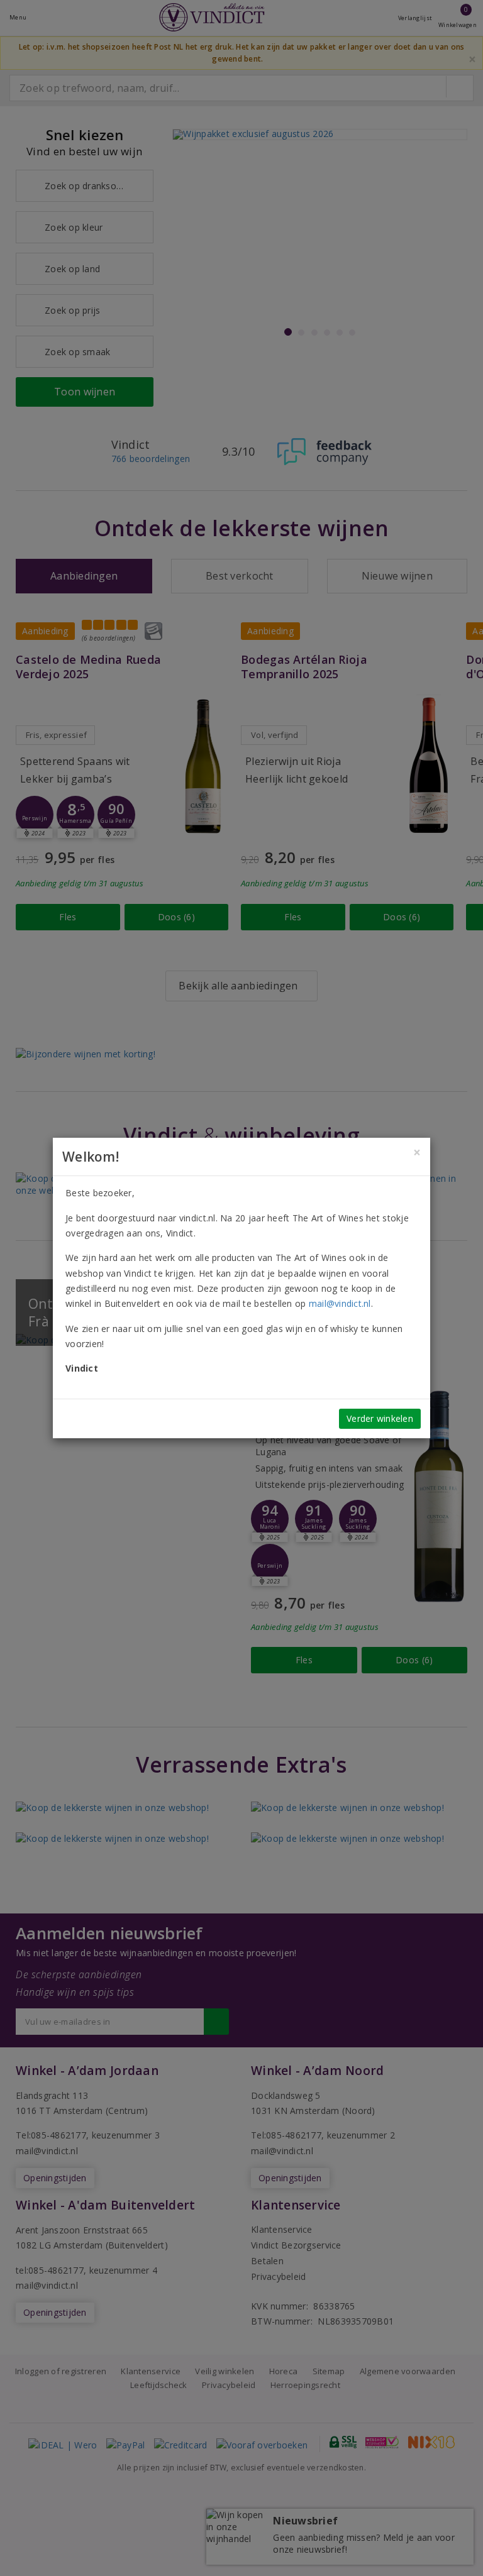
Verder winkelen (380, 1418)
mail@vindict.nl (340, 1303)
